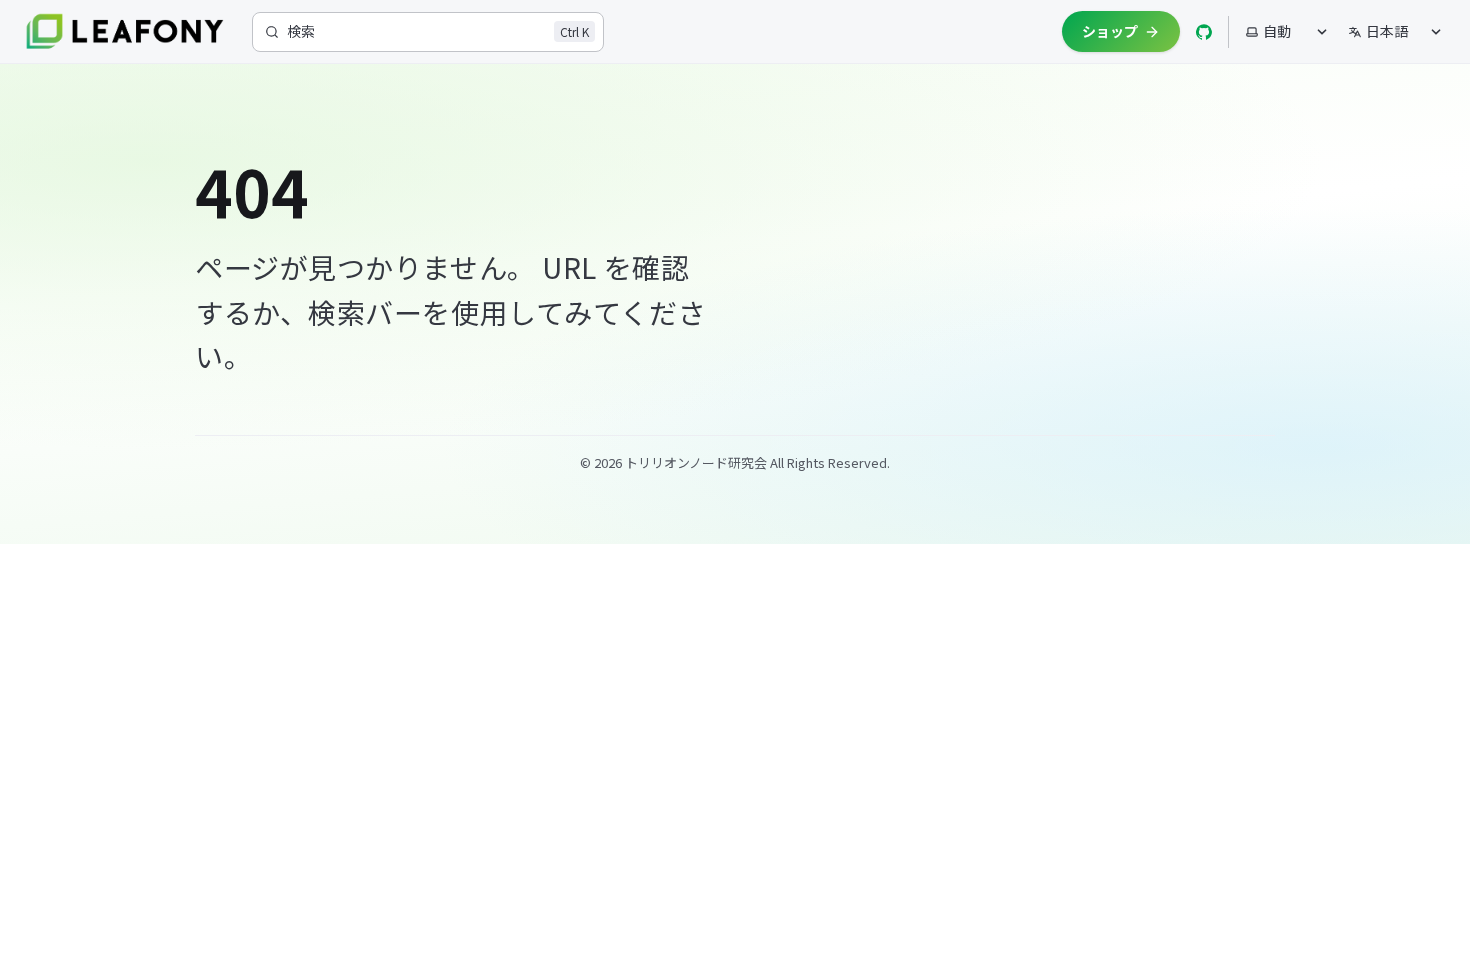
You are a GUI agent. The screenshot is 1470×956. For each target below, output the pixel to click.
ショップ (1110, 31)
